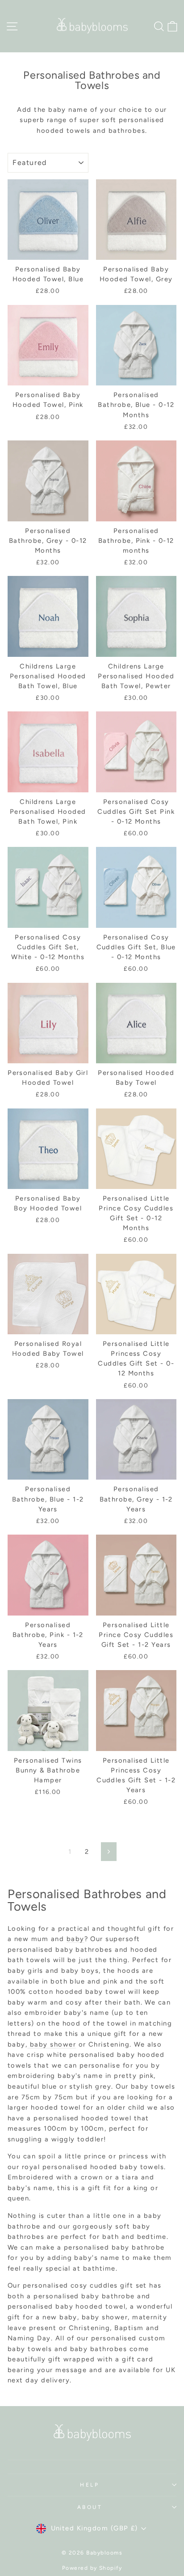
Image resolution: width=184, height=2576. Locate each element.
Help (90, 2485)
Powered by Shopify (92, 2568)
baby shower (53, 2044)
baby (75, 1939)
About (90, 2507)
